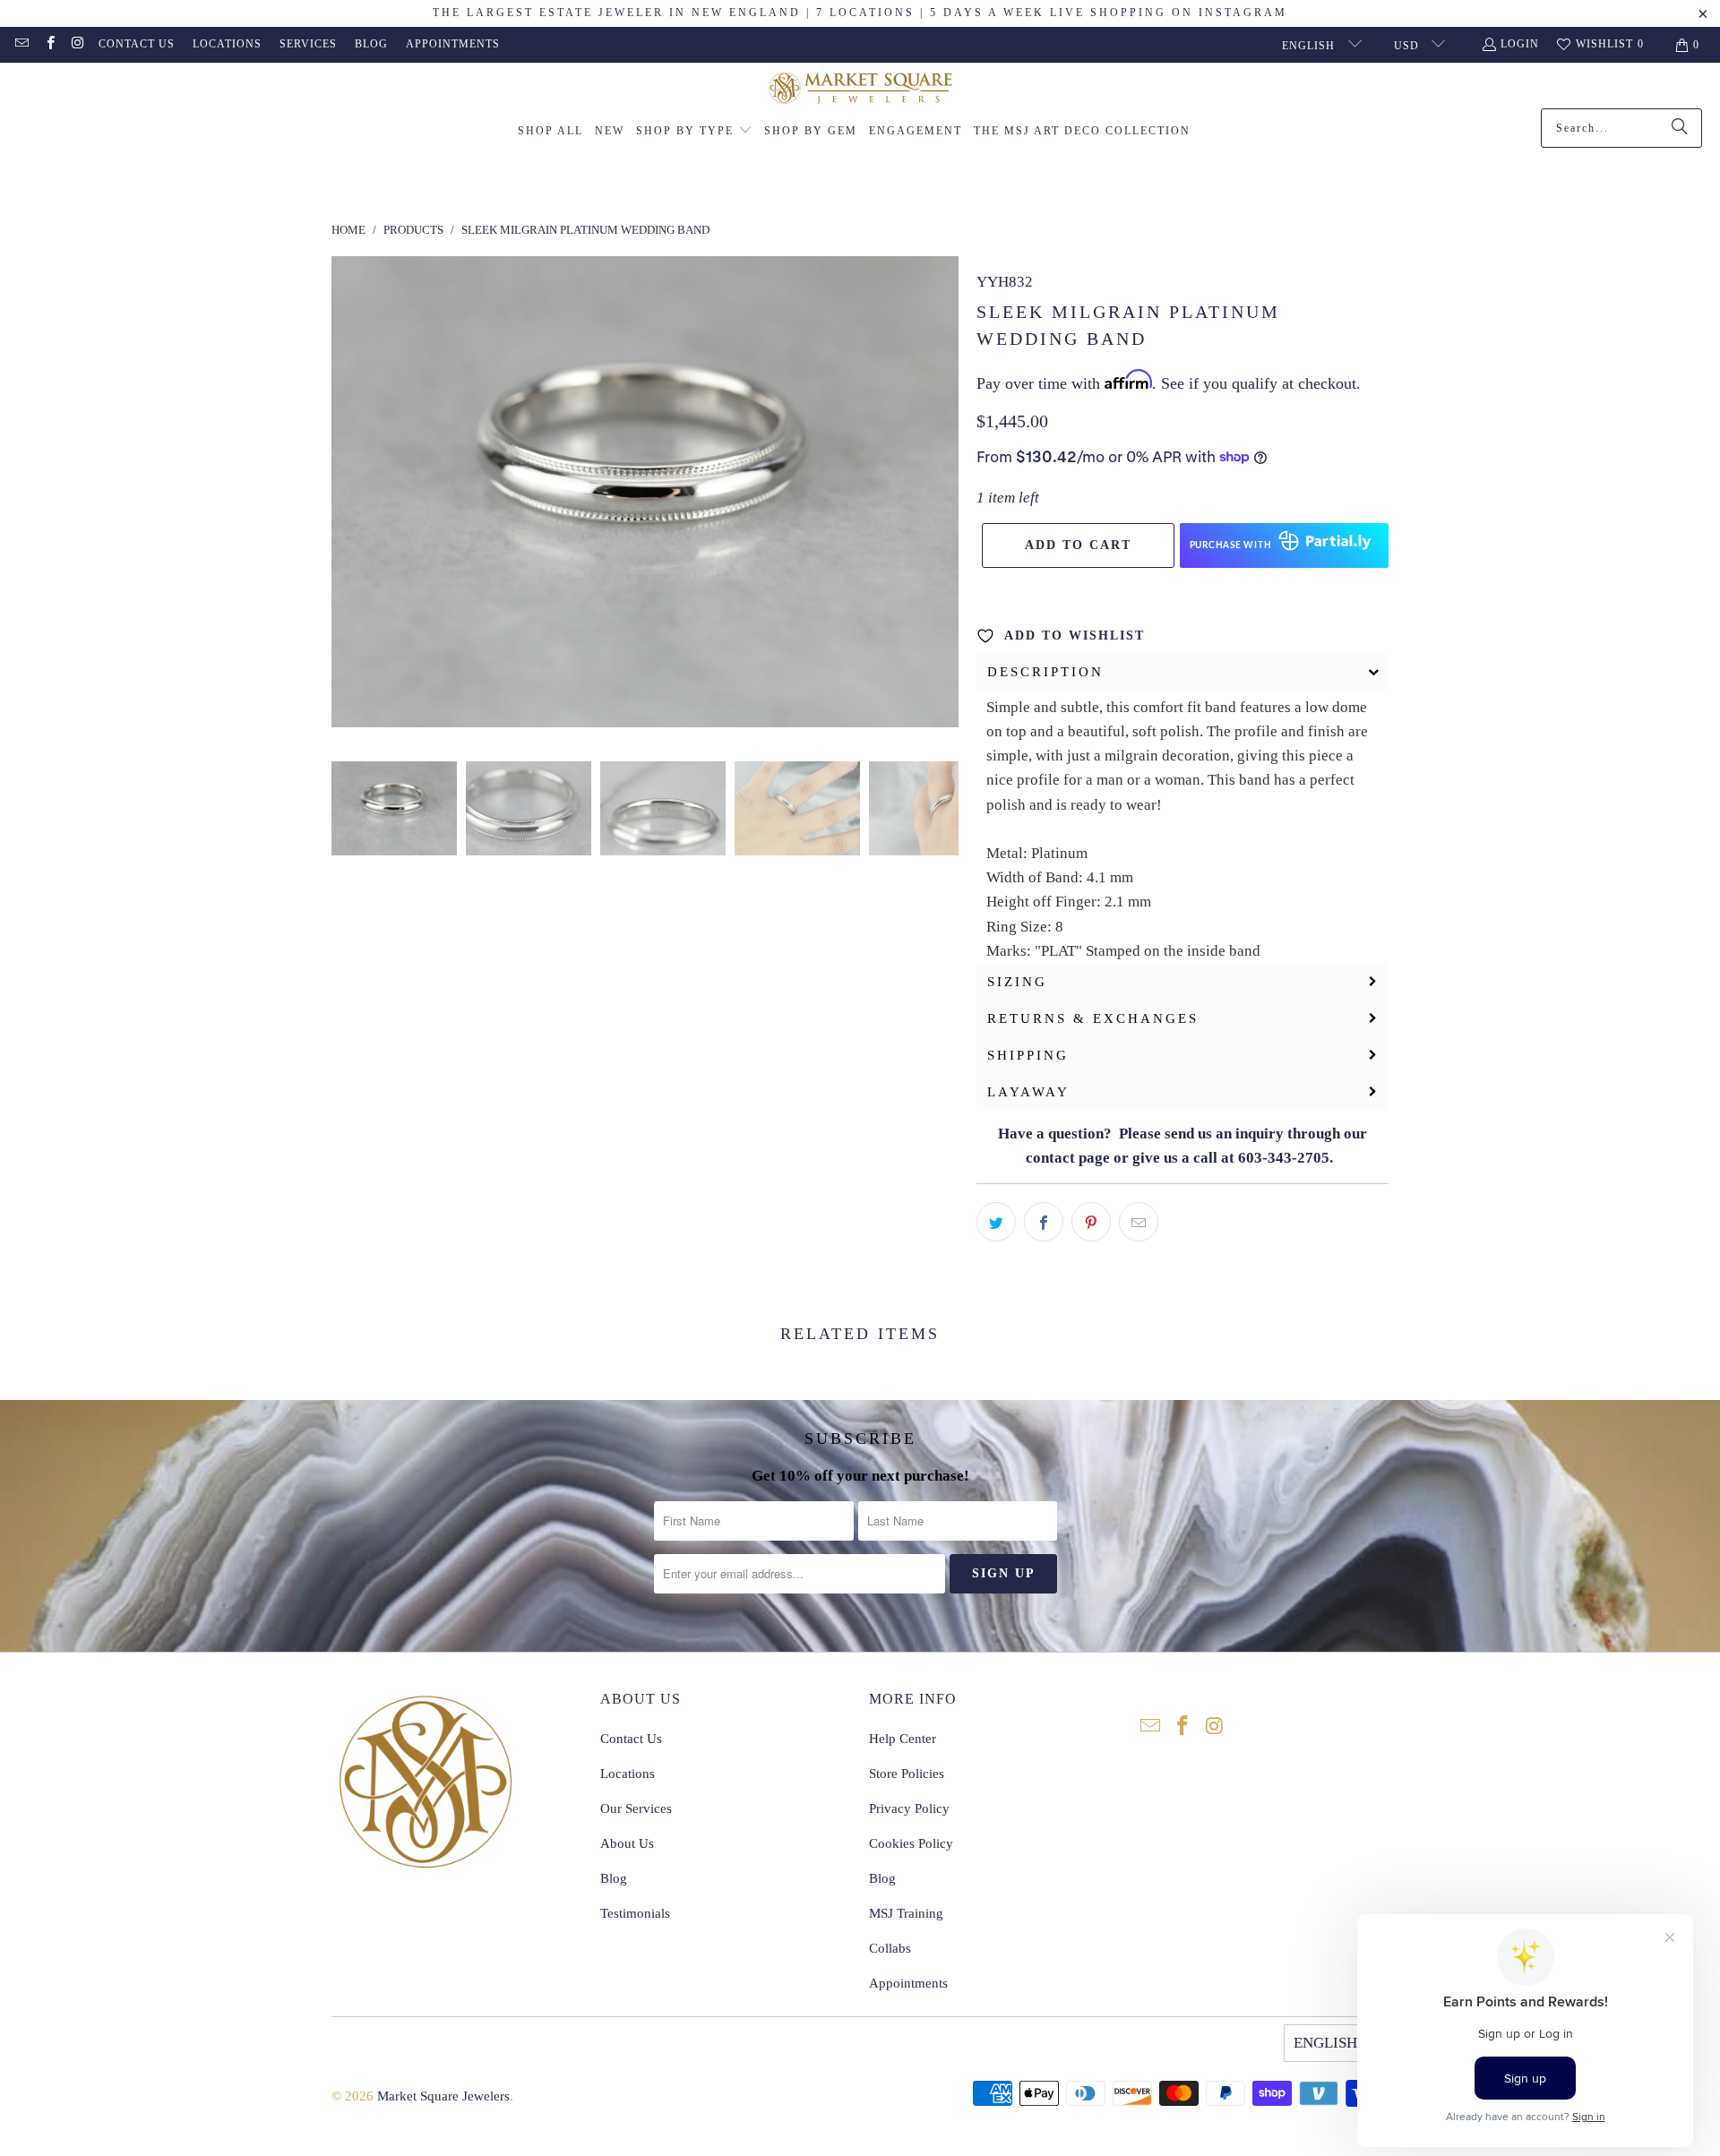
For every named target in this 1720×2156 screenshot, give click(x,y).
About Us (627, 1843)
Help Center (903, 1739)
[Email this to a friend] (1139, 1222)
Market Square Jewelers (443, 2096)
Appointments (453, 44)
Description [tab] (1045, 672)
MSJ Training (906, 1913)
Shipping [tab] (1028, 1055)
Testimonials (635, 1913)
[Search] (1680, 128)
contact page (1068, 1158)
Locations (227, 44)
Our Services (636, 1808)
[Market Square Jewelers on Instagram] (77, 45)
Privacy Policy (909, 1808)
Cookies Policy (911, 1843)
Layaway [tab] (1028, 1092)
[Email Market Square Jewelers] (21, 45)
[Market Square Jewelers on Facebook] (49, 45)
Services (308, 44)
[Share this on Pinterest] (1091, 1222)
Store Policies (907, 1774)
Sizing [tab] (1017, 982)
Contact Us (137, 44)
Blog (371, 44)
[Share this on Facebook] (1044, 1222)
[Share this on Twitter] (996, 1222)
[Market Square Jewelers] (860, 90)
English (1310, 46)
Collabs (890, 1948)
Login (1520, 44)
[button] (694, 132)
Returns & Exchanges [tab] (1093, 1018)
